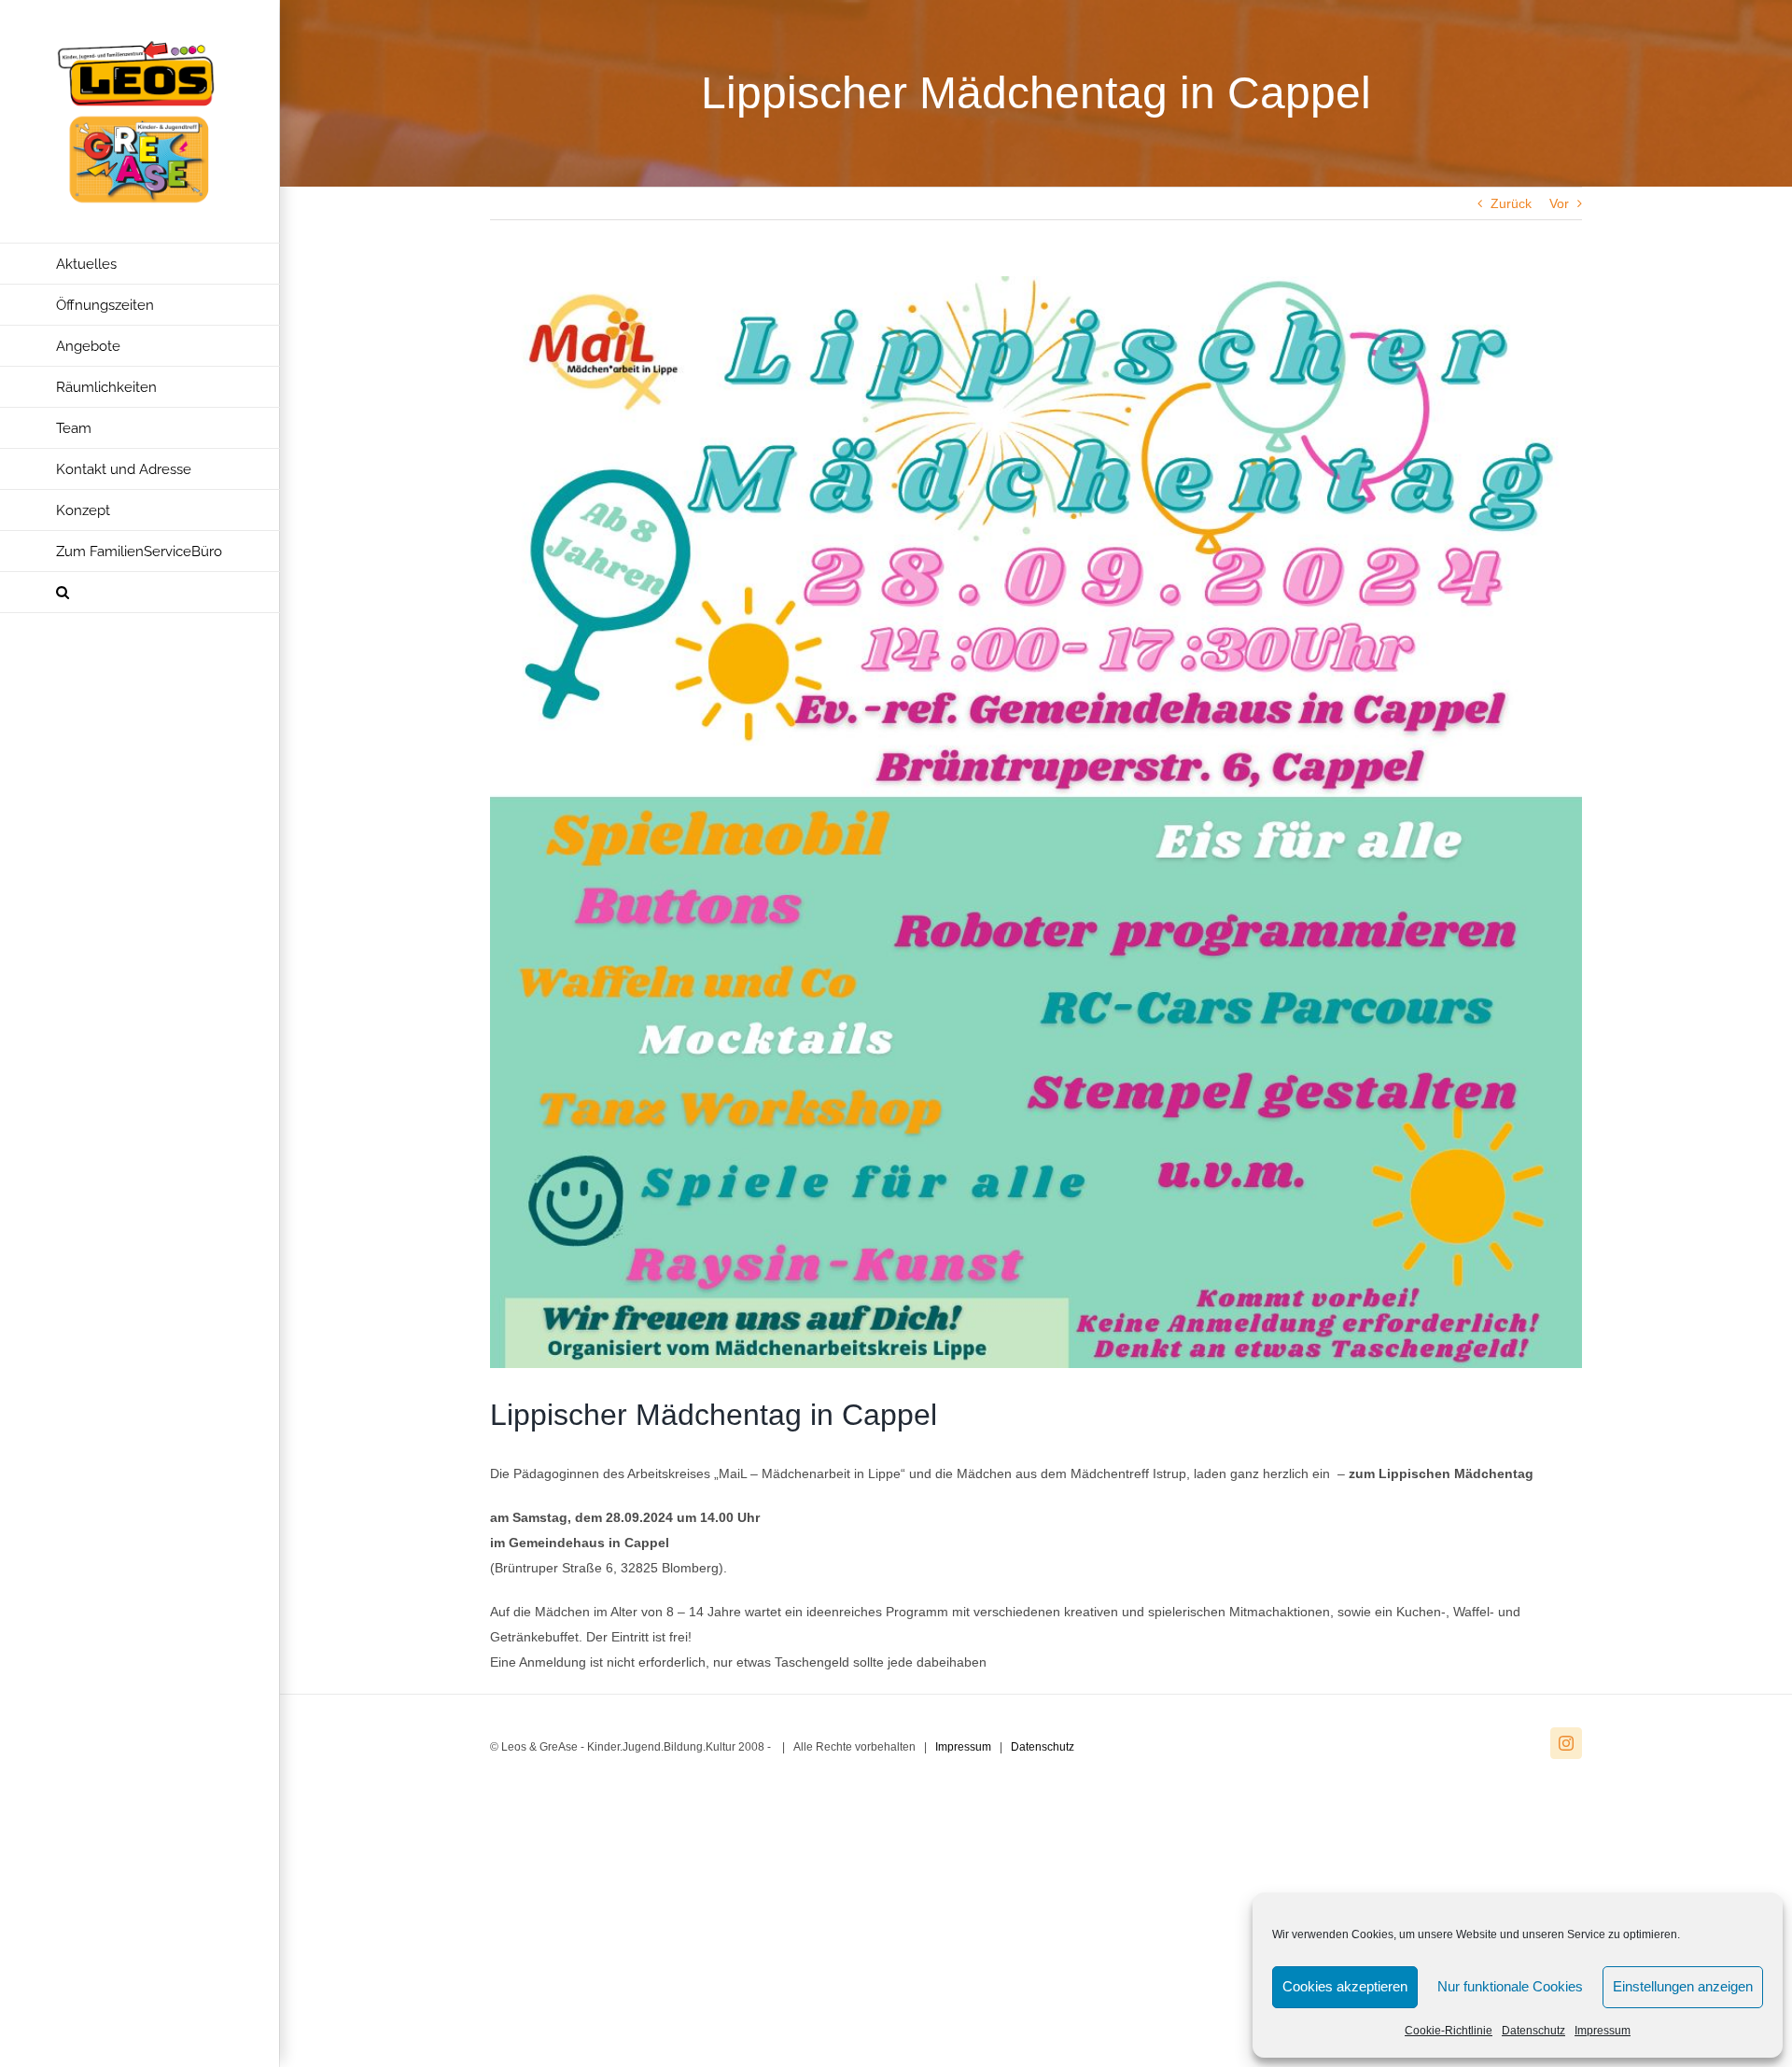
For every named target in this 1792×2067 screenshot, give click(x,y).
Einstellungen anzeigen (1683, 1986)
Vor (1559, 203)
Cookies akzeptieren (1345, 1986)
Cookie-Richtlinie (1449, 2031)
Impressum (1603, 2031)
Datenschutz (1533, 2031)
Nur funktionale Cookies (1510, 1986)
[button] (140, 593)
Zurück (1511, 203)
